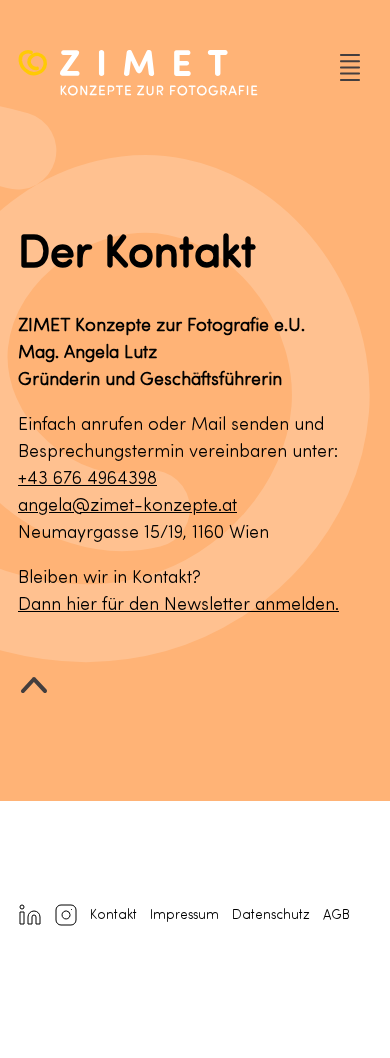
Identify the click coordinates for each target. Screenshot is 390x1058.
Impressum (184, 915)
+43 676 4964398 (87, 479)
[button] (345, 73)
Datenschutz (271, 915)
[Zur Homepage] (168, 73)
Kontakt (113, 915)
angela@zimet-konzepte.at (127, 506)
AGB (336, 915)
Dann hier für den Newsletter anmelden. (178, 605)
